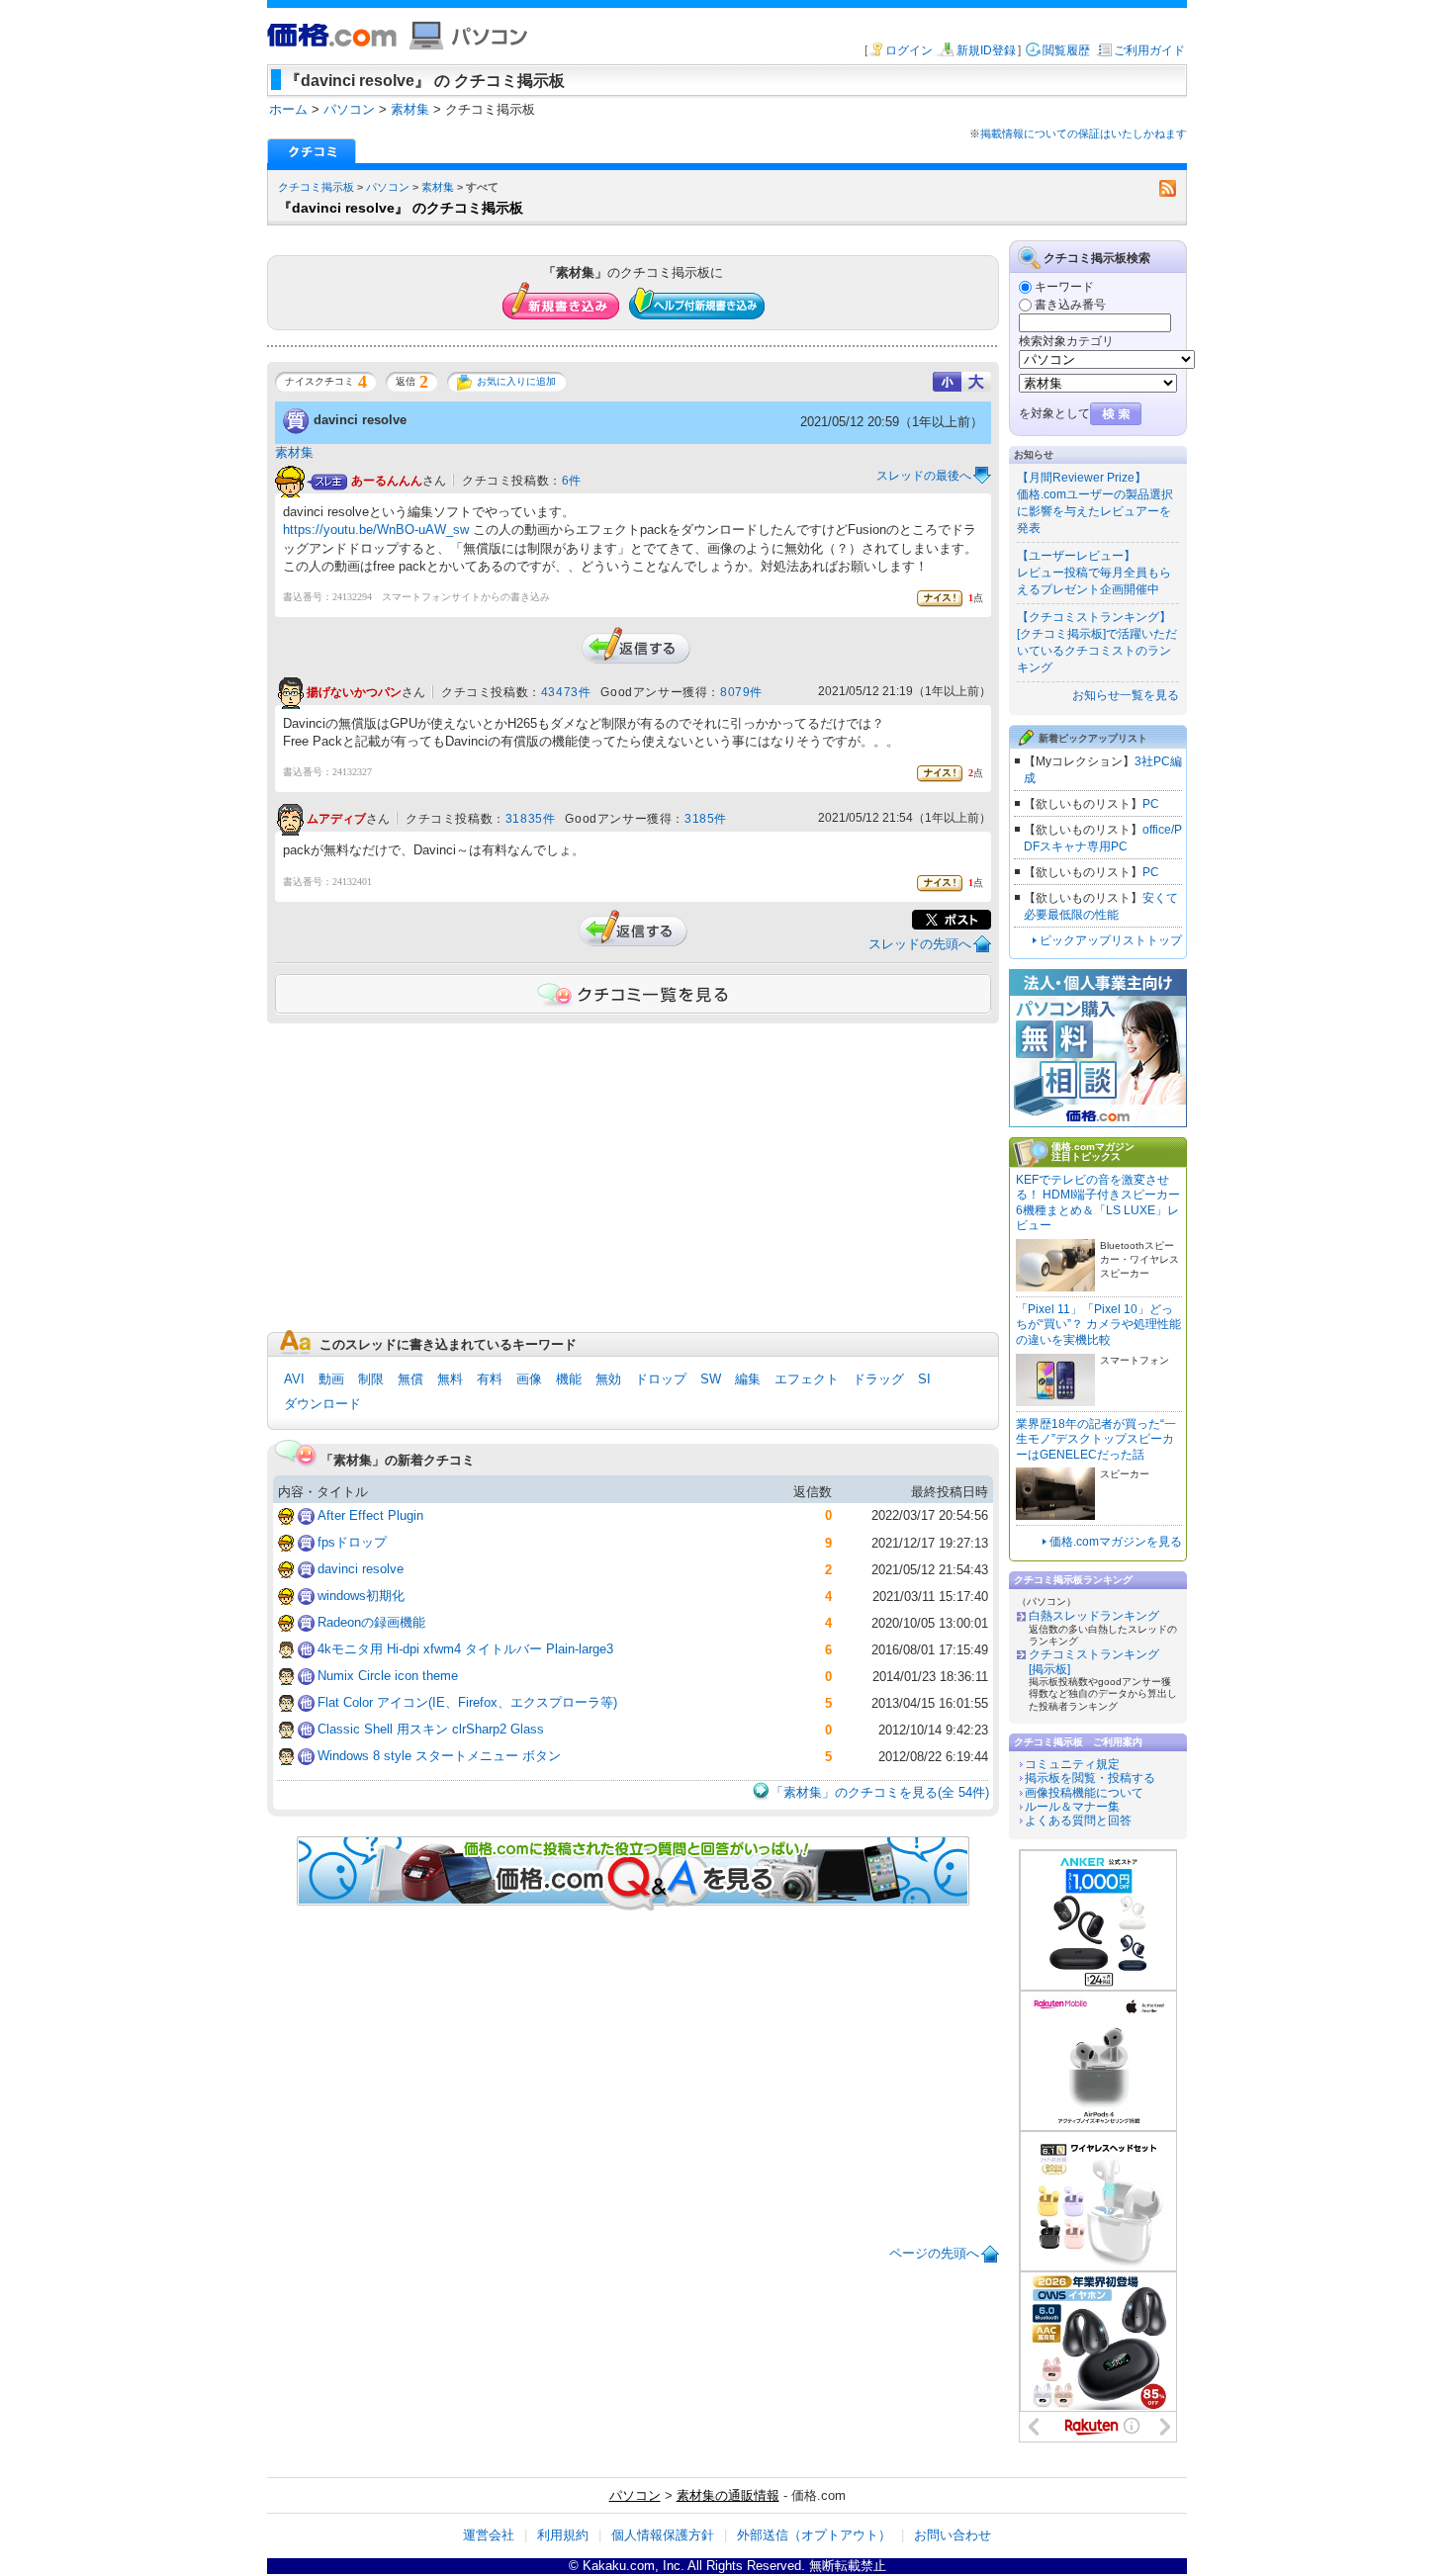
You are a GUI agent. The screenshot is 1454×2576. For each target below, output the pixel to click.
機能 (569, 1379)
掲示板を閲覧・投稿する (1090, 1778)
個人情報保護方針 (663, 2535)
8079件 (741, 692)
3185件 (706, 819)
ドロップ (661, 1379)
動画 (331, 1379)
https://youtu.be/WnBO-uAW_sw (376, 530)
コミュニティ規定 (1072, 1764)
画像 (529, 1379)
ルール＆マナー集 (1072, 1807)
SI (924, 1379)
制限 (371, 1379)
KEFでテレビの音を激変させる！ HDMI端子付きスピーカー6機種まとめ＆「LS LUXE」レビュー (1098, 1203)
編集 (748, 1379)
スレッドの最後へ (924, 476)
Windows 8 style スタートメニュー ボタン (439, 1756)
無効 (608, 1379)
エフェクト (807, 1379)
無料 (450, 1379)
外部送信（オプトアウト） (814, 2535)
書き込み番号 (1070, 305)
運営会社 (489, 2535)
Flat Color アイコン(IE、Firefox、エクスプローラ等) (467, 1702)
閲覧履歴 (1066, 50)
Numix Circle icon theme (388, 1676)
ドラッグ (878, 1379)
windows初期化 (361, 1596)
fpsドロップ (352, 1542)
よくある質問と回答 (1078, 1821)
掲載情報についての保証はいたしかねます (1084, 133)
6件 (572, 481)
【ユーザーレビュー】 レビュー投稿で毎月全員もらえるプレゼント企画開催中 (1094, 573)
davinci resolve (360, 420)
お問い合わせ (953, 2535)
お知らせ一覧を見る (1126, 695)
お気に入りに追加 (516, 381)
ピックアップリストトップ (1111, 940)
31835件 (531, 819)
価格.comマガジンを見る (1116, 1542)
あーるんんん (387, 481)
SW (711, 1379)
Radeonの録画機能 (371, 1622)
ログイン (909, 50)
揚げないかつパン (354, 692)
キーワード (1064, 287)
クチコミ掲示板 (316, 187)
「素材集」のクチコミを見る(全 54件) (880, 1792)
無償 (410, 1379)
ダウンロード (322, 1404)
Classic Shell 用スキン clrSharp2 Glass (431, 1729)
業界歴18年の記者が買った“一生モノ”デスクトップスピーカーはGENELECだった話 (1096, 1439)
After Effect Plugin (370, 1515)
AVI (294, 1379)
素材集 (438, 187)
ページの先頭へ (934, 2253)
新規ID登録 (986, 50)
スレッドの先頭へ (920, 944)
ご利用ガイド (1149, 50)
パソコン (388, 187)
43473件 (566, 692)
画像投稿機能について (1084, 1793)
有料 (490, 1379)
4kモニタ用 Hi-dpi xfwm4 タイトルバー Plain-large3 (465, 1649)
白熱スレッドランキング (1094, 1616)
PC (1151, 804)
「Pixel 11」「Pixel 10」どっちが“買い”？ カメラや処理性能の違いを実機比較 (1098, 1325)
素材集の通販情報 (728, 2495)
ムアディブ (336, 820)
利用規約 (563, 2535)
